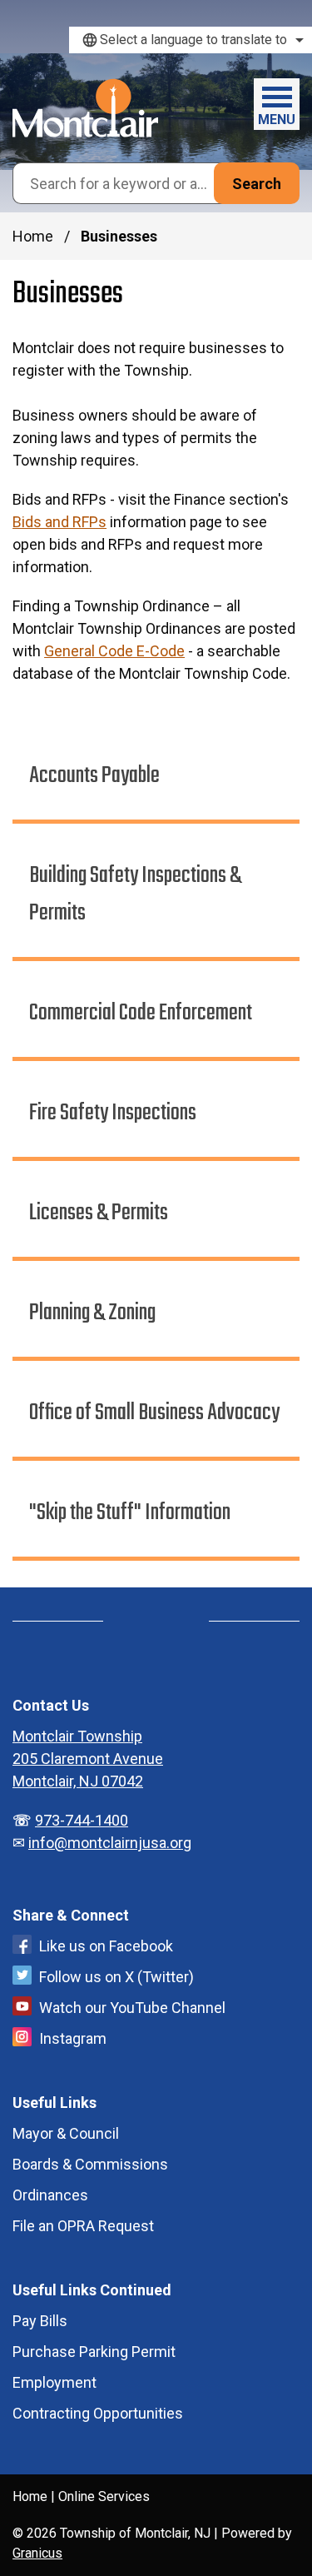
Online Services (104, 2496)
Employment (54, 2382)
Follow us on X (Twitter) (116, 1977)
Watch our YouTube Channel (132, 2008)
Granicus (37, 2553)
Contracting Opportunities (98, 2413)
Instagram (73, 2038)
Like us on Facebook (106, 1946)
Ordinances (50, 2195)
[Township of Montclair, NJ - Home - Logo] (85, 108)
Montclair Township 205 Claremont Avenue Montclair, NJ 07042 (88, 1759)
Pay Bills (40, 2321)
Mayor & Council (66, 2133)
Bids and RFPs (59, 522)
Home (33, 236)
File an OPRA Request (83, 2226)
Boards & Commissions (90, 2164)
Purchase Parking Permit (94, 2352)
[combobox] (191, 40)
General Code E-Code (114, 651)
